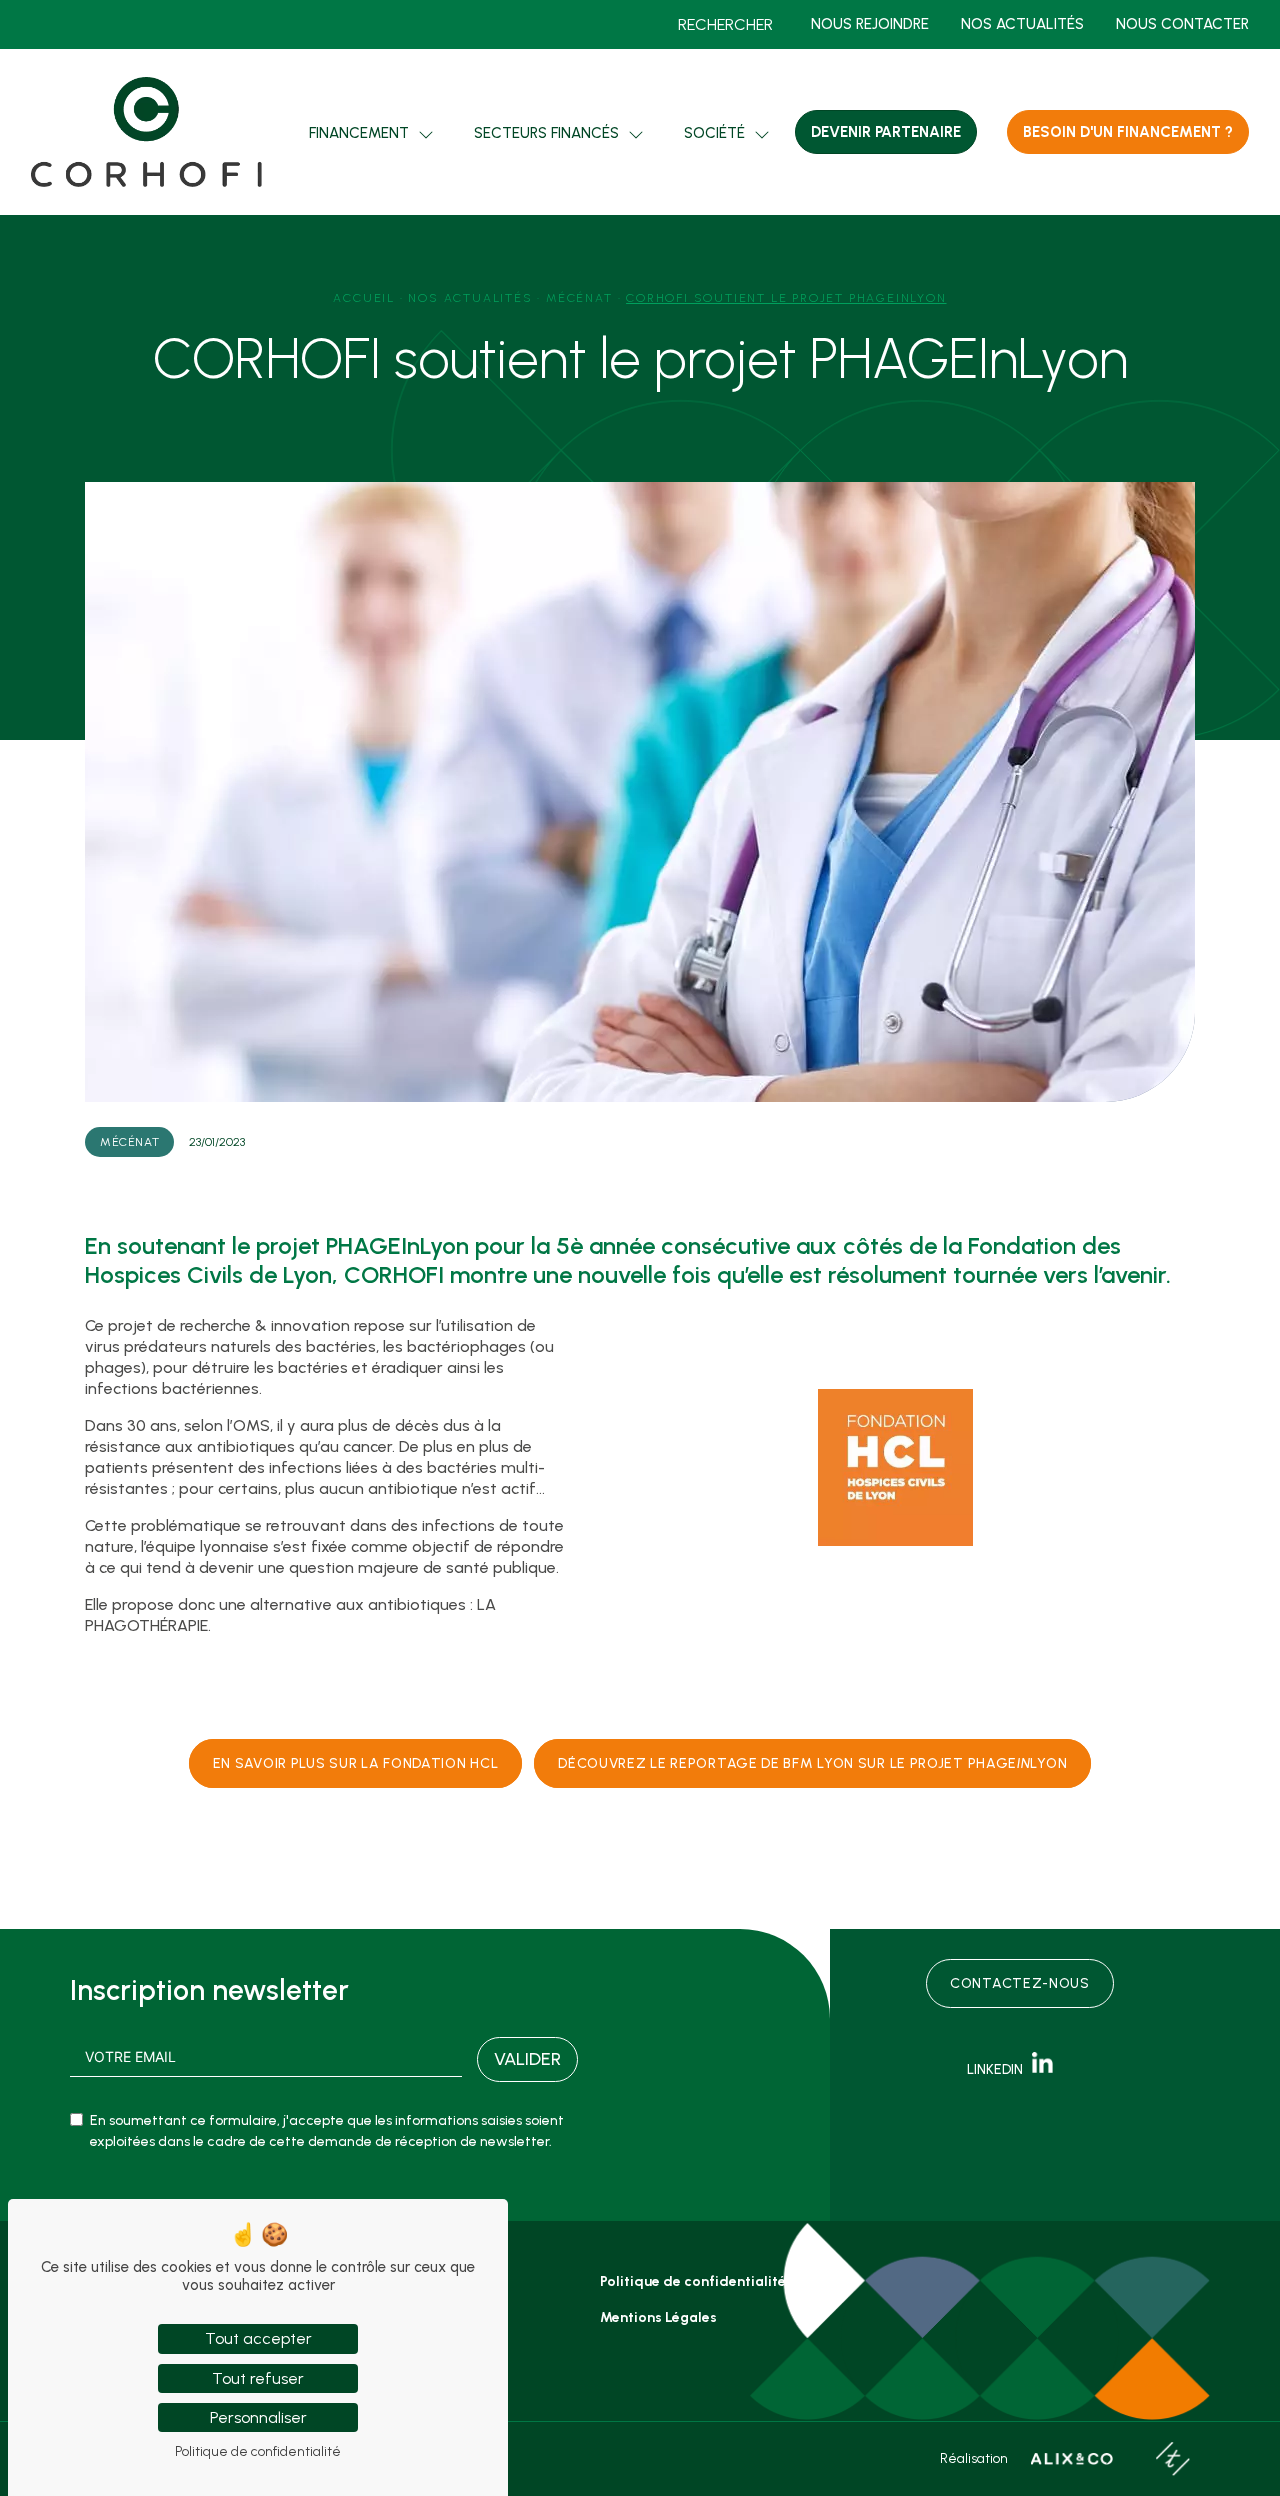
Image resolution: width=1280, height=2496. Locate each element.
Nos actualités (1022, 24)
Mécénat (579, 298)
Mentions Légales (658, 2317)
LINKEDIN (999, 2069)
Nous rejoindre (870, 24)
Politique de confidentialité (693, 2281)
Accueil (364, 298)
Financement (359, 133)
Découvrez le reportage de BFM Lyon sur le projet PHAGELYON (812, 1763)
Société (714, 133)
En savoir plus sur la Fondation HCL (356, 1763)
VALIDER (527, 2059)
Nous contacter (1182, 24)
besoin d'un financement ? (1128, 132)
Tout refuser (258, 2378)
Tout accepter (258, 2338)
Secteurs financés (546, 133)
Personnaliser (258, 2417)
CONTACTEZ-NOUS (1020, 1983)
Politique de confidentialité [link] (258, 2451)
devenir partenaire (886, 132)
